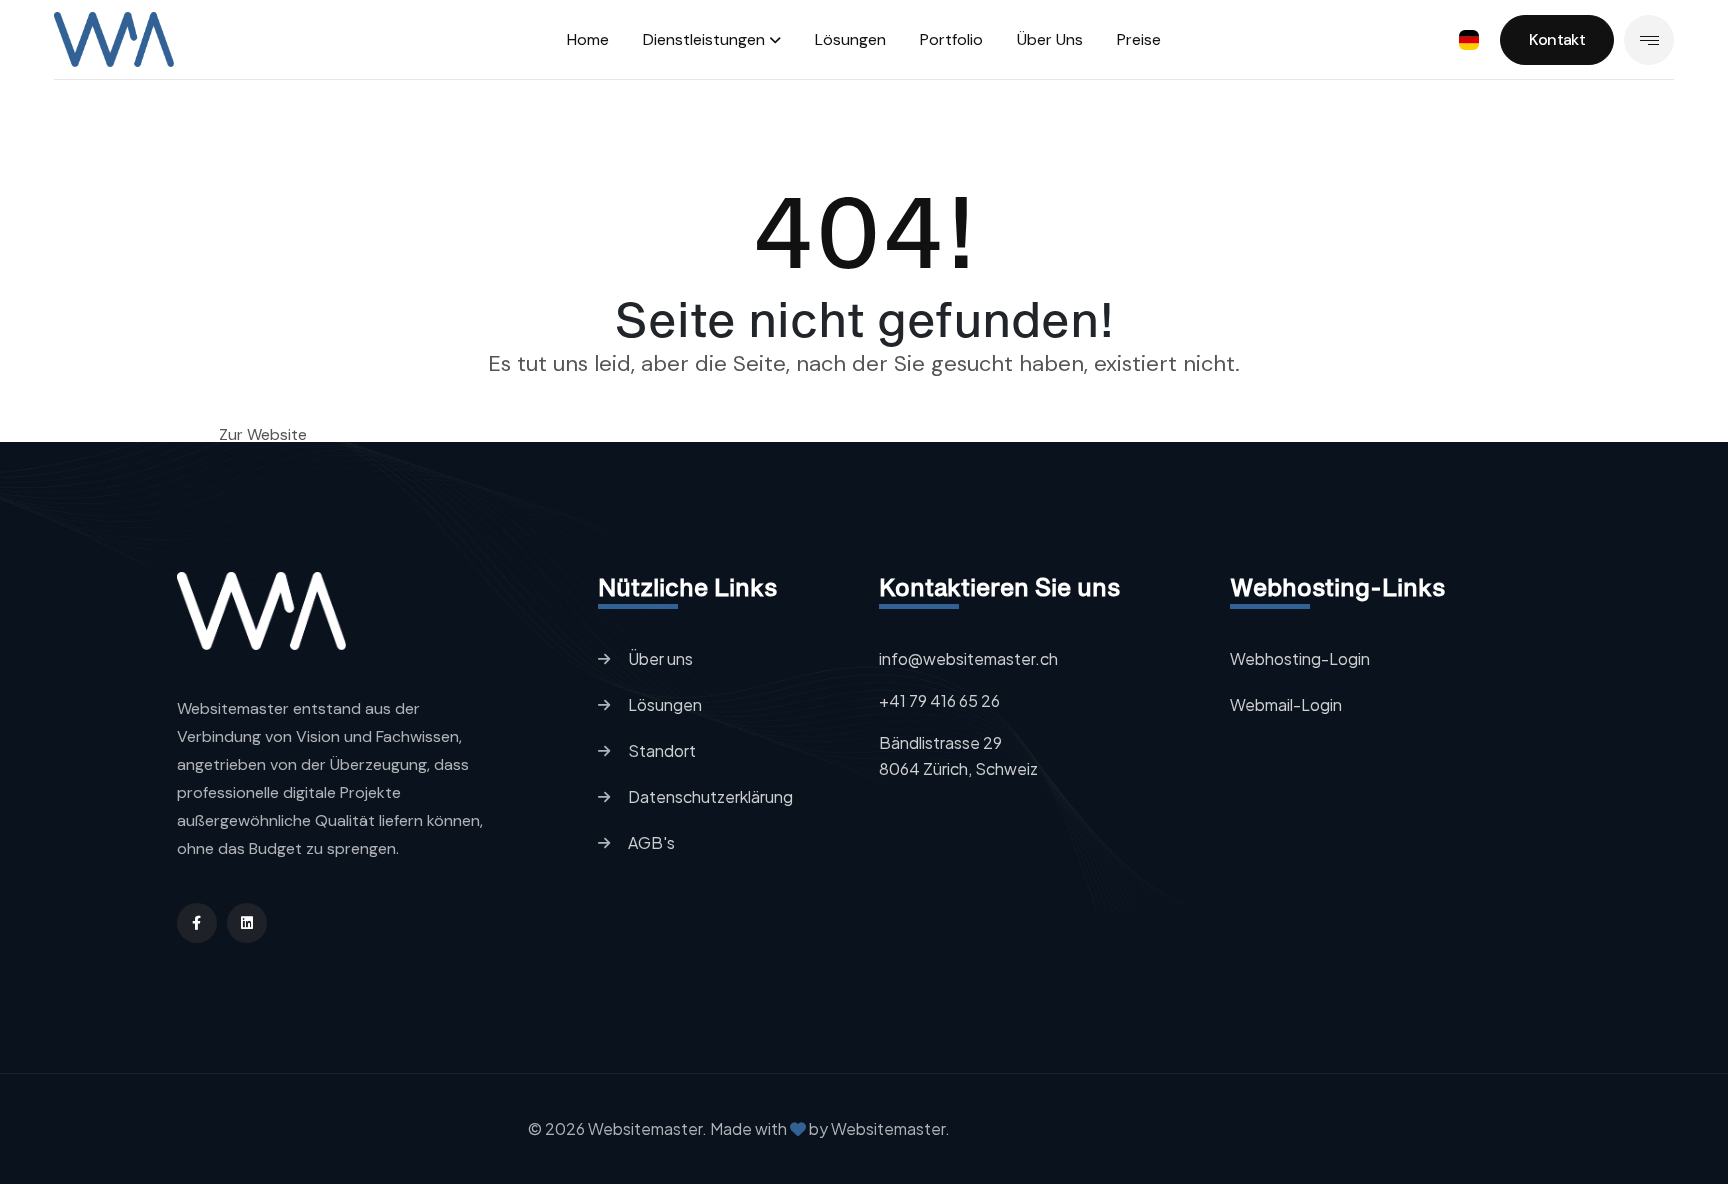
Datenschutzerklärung (710, 796)
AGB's (651, 842)
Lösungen (850, 39)
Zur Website (263, 435)
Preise (1139, 39)
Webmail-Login (1286, 704)
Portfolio (951, 39)
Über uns (1050, 39)
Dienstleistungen (704, 39)
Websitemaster (886, 1128)
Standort (662, 750)
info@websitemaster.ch (968, 658)
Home (588, 39)
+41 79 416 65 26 (939, 700)
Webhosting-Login (1300, 658)
